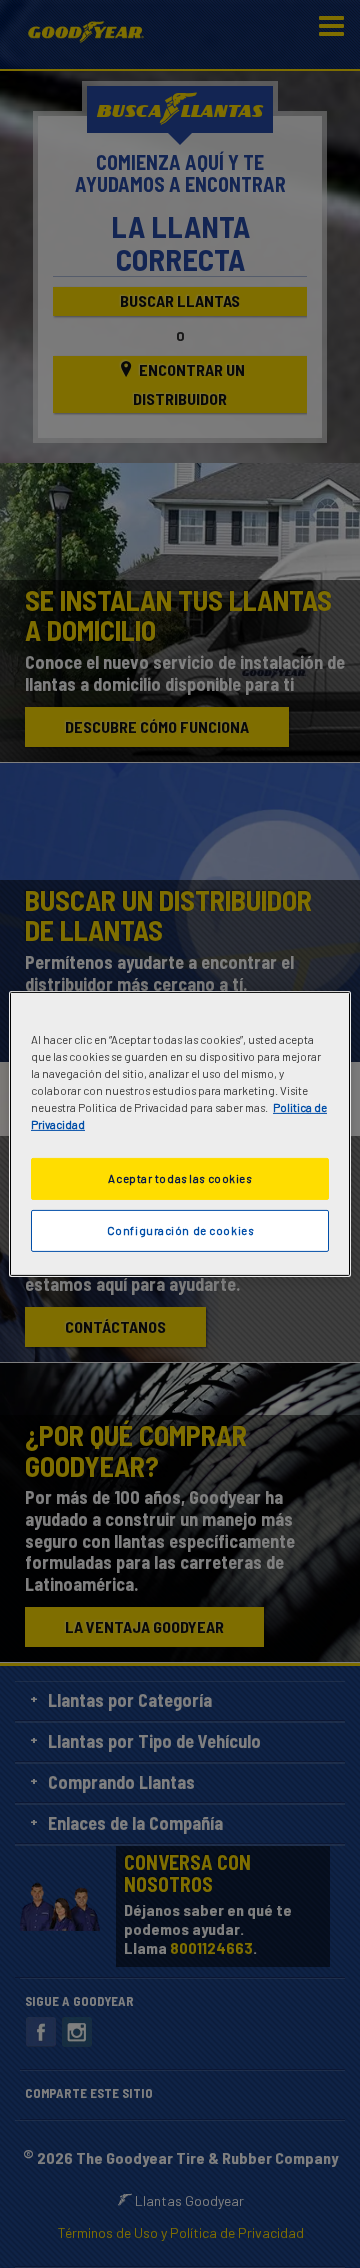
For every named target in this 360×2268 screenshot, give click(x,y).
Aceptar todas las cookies (179, 1178)
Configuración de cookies (180, 1230)
